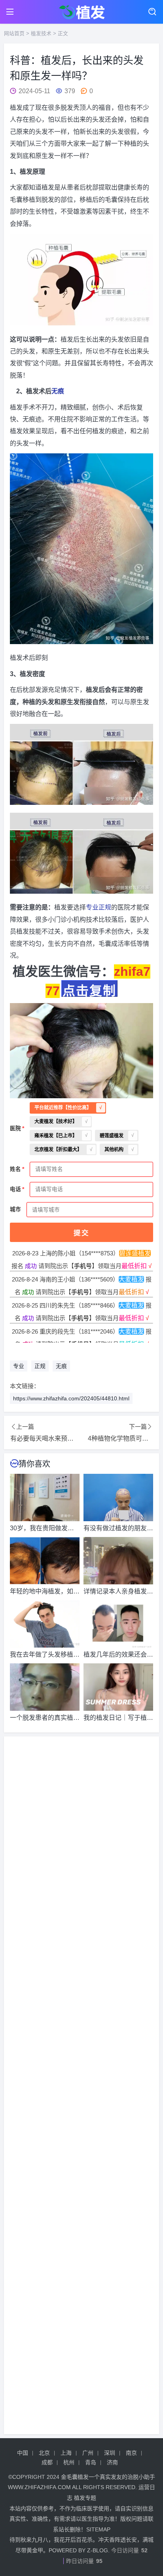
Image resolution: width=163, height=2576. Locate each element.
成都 (47, 2462)
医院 (15, 1128)
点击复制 (89, 990)
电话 (15, 1189)
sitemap (98, 2529)
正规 (105, 907)
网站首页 (14, 33)
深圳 (110, 2453)
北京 (44, 2453)
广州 (88, 2453)
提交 (81, 1233)
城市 (15, 1209)
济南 (112, 2462)
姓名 (15, 1169)
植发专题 (85, 2498)
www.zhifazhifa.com (39, 2487)
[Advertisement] (81, 2085)
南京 (131, 2453)
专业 (92, 907)
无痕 (58, 391)
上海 (66, 2453)
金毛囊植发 (75, 2477)
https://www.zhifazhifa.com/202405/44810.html (71, 1398)
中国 (23, 2453)
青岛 (91, 2462)
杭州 (69, 2462)
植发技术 (41, 33)
